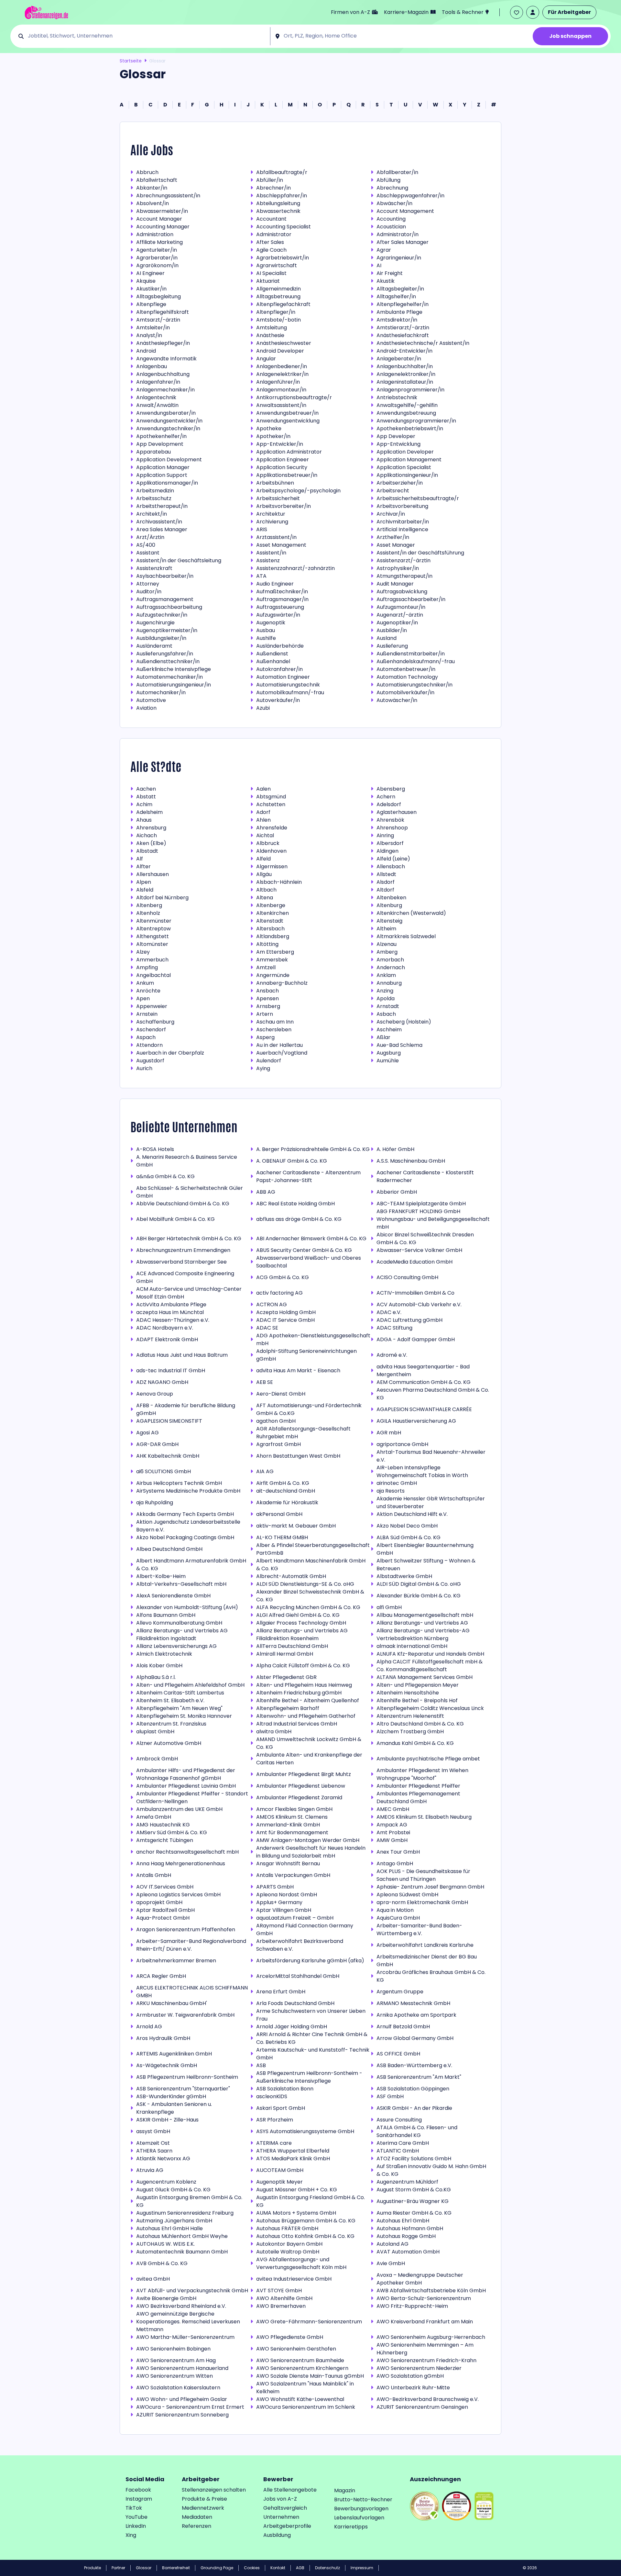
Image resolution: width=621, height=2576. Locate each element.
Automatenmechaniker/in (169, 677)
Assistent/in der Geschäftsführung (420, 553)
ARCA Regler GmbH (161, 1976)
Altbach (266, 890)
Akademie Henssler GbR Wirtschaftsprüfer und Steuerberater (431, 1502)
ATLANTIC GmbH (398, 2151)
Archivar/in (391, 514)
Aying (263, 1068)
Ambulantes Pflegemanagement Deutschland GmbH (418, 1798)
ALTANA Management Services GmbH (425, 1677)
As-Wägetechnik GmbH (167, 2065)
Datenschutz (327, 2568)
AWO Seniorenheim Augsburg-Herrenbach (431, 2337)
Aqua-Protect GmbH (163, 1918)
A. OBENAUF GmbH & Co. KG (292, 1161)
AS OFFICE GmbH (398, 2054)
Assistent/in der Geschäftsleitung (179, 560)
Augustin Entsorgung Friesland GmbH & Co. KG (310, 2201)
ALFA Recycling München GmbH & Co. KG (308, 1607)
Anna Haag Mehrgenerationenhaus (181, 1863)
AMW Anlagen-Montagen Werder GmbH (308, 1840)
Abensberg (391, 789)
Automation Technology (407, 677)
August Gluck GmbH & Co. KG (173, 2190)
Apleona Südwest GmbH (407, 1895)
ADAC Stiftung (394, 1328)
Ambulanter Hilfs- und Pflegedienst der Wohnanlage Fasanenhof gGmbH (186, 1774)
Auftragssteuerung (280, 607)
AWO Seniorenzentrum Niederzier (419, 2368)
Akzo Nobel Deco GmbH (407, 1526)
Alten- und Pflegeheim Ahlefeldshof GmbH (190, 1685)
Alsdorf (386, 882)
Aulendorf (269, 1061)
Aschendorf (151, 1030)
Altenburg (389, 905)
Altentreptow (153, 929)
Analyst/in (149, 335)
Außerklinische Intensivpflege (174, 669)
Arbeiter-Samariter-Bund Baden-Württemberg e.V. (419, 1929)
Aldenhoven (271, 851)
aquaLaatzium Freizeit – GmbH (295, 1918)
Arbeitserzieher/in (400, 483)
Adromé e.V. (392, 1355)
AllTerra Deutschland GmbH (292, 1646)
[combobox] (147, 36)
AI (379, 265)
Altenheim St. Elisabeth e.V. (170, 1700)
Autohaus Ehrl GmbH (403, 2221)
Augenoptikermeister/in (167, 630)
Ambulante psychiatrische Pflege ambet (428, 1759)
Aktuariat (268, 281)
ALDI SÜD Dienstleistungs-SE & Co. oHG (305, 1584)
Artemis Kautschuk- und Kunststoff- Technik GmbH (313, 2054)
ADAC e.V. (389, 1312)
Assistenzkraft (154, 568)
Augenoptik (271, 623)
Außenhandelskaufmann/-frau (416, 661)
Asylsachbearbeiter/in (165, 576)
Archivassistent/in (159, 522)
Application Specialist (404, 467)
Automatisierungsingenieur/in (174, 685)
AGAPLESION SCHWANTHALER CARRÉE (424, 1409)
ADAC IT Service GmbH (285, 1320)
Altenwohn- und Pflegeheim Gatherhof (306, 1716)
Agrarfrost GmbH (278, 1444)
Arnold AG (149, 2027)
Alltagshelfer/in (396, 296)
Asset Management (281, 545)
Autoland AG (392, 2244)
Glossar (144, 2568)
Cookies (252, 2568)
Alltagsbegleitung (158, 296)
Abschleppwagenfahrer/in (410, 196)
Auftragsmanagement (165, 599)
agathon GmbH (276, 1421)
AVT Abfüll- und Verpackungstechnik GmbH (192, 2291)
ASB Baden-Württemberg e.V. (414, 2065)
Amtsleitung (272, 328)
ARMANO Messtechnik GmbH (413, 2003)
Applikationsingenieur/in (407, 475)
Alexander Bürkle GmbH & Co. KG (419, 1596)
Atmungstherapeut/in (404, 576)
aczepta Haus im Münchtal (170, 1312)
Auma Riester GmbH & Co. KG (414, 2213)
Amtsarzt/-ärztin (158, 320)
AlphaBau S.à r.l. (156, 1677)
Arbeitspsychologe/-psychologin (298, 491)
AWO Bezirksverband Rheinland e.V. (181, 2306)
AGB (300, 2568)
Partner (118, 2568)
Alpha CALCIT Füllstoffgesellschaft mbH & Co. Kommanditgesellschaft (430, 1666)
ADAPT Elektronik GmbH (167, 1339)
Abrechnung (392, 188)
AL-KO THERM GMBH (282, 1537)
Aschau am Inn (275, 1022)
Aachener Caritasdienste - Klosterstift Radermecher (425, 1176)
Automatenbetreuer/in (406, 669)
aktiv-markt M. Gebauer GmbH (296, 1526)
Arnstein (147, 1014)
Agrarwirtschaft (277, 265)
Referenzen (196, 2526)
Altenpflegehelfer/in (403, 304)
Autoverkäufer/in (278, 700)
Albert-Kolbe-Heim (161, 1576)
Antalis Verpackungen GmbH (293, 1875)
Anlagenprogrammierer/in (410, 390)
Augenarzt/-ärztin (400, 615)
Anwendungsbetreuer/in (287, 413)
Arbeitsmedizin (155, 491)
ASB (261, 2065)
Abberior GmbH (397, 1192)
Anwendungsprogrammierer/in (416, 421)
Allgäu (264, 874)
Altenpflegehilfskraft (163, 312)
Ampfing (147, 967)
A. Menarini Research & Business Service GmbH (187, 1161)
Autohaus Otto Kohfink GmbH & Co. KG (305, 2236)
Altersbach (270, 929)
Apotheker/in (273, 436)
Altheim (386, 929)
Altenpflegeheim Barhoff (288, 1708)
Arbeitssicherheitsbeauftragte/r (418, 498)
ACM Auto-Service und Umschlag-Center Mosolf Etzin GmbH (189, 1293)
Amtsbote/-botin (278, 320)
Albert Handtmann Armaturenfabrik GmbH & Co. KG (191, 1565)
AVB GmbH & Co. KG (162, 2263)
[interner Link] (46, 12)
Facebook (138, 2490)
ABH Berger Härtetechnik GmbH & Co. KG (189, 1239)
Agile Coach (271, 250)
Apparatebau (153, 452)
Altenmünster (154, 921)
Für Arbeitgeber (569, 12)
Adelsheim (149, 812)
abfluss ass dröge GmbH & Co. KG (299, 1219)
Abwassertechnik (278, 211)
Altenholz (148, 913)
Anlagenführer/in (278, 382)
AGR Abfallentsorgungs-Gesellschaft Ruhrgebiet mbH (303, 1433)
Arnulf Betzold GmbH (403, 2027)
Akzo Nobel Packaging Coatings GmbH (185, 1537)
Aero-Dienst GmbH (281, 1394)
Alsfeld (145, 890)
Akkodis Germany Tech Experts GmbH (185, 1514)
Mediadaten (197, 2517)
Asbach (386, 1014)
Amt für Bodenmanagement (292, 1832)
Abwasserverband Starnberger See (181, 1262)
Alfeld (263, 859)
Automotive (151, 700)
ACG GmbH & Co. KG (283, 1277)
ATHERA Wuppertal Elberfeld (293, 2151)
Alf (140, 859)
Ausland (387, 638)
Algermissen (272, 866)
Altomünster (152, 944)
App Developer (396, 436)
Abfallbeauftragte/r (282, 172)
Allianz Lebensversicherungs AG (176, 1646)
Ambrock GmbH (157, 1759)
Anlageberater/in (399, 359)
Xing (131, 2535)
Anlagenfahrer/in (158, 382)
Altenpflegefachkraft (283, 304)
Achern (386, 797)
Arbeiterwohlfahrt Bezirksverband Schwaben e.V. (300, 1945)
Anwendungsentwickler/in (169, 421)
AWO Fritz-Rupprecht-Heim (412, 2306)
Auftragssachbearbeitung (169, 607)
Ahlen (263, 820)
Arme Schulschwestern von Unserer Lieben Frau (311, 2015)
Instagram (139, 2499)
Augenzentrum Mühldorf (407, 2182)
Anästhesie (270, 335)
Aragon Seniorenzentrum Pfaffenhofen (186, 1929)
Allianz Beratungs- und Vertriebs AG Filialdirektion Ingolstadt (182, 1634)
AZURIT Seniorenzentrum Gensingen (422, 2407)
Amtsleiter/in (153, 328)
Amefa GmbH (154, 1817)
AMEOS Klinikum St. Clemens (292, 1817)
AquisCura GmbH (398, 1918)
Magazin (345, 2490)
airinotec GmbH (397, 1483)
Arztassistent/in (276, 537)
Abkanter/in (152, 188)
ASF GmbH (390, 2096)
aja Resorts (391, 1491)
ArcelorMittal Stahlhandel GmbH (298, 1976)
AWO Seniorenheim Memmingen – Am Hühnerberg (425, 2349)
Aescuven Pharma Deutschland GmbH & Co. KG (433, 1394)
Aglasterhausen (397, 812)
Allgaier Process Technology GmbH (301, 1623)
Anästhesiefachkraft (403, 335)
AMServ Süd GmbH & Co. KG (172, 1832)
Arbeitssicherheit (278, 498)
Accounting (391, 219)
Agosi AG (147, 1433)
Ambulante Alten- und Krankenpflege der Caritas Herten (309, 1759)
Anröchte (148, 991)
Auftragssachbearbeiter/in (411, 599)
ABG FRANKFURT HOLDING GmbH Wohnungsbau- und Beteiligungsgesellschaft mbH (433, 1219)
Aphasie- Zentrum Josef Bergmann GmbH (430, 1887)
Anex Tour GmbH (398, 1852)
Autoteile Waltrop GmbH (288, 2252)
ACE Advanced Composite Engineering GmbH (185, 1277)
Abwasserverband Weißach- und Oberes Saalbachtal (309, 1262)
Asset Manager (396, 545)
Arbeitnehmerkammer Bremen (176, 1961)
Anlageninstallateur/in (405, 382)
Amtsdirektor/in (397, 320)
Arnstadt (388, 1006)
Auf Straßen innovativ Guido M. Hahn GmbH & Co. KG (431, 2170)
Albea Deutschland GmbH (169, 1549)
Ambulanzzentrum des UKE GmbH (179, 1809)
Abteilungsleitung (278, 203)
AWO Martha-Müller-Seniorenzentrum (185, 2337)
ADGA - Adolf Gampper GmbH (416, 1339)
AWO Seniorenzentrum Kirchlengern (302, 2368)
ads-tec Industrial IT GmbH (171, 1370)
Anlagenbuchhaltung (163, 374)
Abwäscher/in (394, 203)
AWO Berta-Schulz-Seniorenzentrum (424, 2298)
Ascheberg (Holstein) (404, 1022)
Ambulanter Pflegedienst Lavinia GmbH (186, 1786)
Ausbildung (277, 2535)
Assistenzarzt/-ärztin (403, 560)
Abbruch (147, 172)
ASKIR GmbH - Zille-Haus (167, 2120)
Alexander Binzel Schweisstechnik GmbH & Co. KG (310, 1596)
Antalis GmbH (154, 1875)
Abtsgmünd (271, 797)
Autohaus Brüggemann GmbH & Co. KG (306, 2221)
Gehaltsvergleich (285, 2508)
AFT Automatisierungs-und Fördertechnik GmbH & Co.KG (309, 1409)
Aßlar (383, 1037)
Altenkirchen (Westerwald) (411, 913)
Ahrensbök (390, 820)
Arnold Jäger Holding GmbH (292, 2027)
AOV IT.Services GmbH (165, 1887)
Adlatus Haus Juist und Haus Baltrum (182, 1355)
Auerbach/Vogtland (282, 1053)
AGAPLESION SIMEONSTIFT (169, 1421)
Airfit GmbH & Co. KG (283, 1483)
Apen (143, 998)
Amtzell (266, 967)
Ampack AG (392, 1825)
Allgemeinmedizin (278, 289)
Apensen (267, 998)
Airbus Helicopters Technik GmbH (179, 1483)
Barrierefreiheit (176, 2568)
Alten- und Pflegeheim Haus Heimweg (304, 1685)
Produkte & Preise (204, 2499)
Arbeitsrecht (393, 491)
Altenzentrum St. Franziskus (171, 1724)
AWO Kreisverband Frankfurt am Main (425, 2322)
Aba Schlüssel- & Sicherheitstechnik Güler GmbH (190, 1192)
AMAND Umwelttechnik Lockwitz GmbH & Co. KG (309, 1743)
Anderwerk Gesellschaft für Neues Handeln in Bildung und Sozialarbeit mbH (311, 1852)
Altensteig (389, 921)
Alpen (144, 882)
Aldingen (387, 851)
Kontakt (278, 2568)
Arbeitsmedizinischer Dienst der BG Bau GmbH (427, 1961)
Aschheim (389, 1030)
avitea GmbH (153, 2279)
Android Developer (280, 351)
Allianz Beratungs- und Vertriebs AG (422, 1623)
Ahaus (144, 820)
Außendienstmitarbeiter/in (411, 654)
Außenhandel (273, 661)
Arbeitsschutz (154, 498)
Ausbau (266, 630)
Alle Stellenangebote (290, 2490)
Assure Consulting (399, 2120)
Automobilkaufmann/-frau (290, 692)
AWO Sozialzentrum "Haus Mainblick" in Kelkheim (305, 2388)
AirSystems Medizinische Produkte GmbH (188, 1491)
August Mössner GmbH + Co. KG (297, 2190)
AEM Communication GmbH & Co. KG (424, 1382)
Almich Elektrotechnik (164, 1654)
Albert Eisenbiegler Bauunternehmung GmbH (425, 1549)
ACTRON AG (272, 1304)
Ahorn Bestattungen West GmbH (298, 1456)
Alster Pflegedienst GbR (286, 1677)
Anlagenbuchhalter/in (405, 366)
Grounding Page (217, 2568)
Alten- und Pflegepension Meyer (418, 1685)
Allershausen (153, 874)
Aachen (146, 789)
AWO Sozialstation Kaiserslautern (178, 2388)
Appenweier (152, 1006)
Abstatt (146, 797)
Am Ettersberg (275, 952)
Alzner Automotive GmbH (169, 1743)
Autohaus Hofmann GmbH (410, 2228)
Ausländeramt (154, 646)
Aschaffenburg (155, 1022)
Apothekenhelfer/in (161, 436)
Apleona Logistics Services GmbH (178, 1895)
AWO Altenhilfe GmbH (284, 2298)
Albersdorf (390, 843)
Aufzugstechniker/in (162, 615)
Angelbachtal (153, 975)
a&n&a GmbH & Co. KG (165, 1176)
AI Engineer (150, 273)
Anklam (386, 975)
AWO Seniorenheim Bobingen (173, 2349)
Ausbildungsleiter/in (161, 638)
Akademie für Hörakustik (287, 1502)
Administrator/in (398, 234)
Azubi (263, 708)
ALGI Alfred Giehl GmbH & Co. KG (298, 1615)
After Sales (270, 242)
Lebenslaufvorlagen (359, 2518)
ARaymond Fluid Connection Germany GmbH (305, 1929)
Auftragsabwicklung (402, 592)
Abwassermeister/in (162, 211)
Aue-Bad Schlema (399, 1045)
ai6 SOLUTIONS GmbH (163, 1471)
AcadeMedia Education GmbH (414, 1262)
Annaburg (389, 983)
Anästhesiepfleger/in (163, 343)
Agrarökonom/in (157, 265)
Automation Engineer (283, 677)
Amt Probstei (393, 1832)
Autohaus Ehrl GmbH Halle (169, 2228)
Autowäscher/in (397, 700)
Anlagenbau (152, 366)
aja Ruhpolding (155, 1502)
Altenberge (271, 905)
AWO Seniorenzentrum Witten (174, 2376)
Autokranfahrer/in (279, 669)
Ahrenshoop (392, 828)
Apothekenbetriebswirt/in (410, 428)
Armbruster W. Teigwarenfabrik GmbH (185, 2015)
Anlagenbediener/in (282, 366)
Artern (265, 1014)
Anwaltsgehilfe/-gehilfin (407, 405)
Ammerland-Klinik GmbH (288, 1825)
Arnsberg (268, 1006)
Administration (155, 234)
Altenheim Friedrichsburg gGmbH (299, 1693)
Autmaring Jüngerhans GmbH (174, 2221)
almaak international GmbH (412, 1646)
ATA (261, 576)
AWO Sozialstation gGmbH (410, 2376)
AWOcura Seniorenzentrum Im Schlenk (306, 2407)
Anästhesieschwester (284, 343)
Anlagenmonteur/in (281, 390)
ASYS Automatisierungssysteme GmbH (305, 2131)
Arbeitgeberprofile (287, 2526)
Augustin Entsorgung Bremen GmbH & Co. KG (189, 2201)
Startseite (131, 61)
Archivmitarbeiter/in (403, 522)
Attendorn (149, 1045)
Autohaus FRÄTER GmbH (287, 2228)
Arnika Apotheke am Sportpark (416, 2015)
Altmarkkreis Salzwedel (406, 936)
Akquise (146, 281)
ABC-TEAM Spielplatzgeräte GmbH (421, 1204)
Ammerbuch (152, 960)
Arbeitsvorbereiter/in (283, 506)
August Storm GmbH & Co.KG (414, 2190)
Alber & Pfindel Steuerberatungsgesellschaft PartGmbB (313, 1549)
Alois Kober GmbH (159, 1666)
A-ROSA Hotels (155, 1149)
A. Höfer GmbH (395, 1149)
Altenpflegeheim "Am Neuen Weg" (179, 1708)
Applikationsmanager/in (167, 483)
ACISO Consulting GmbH (407, 1277)
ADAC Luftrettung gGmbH (409, 1320)
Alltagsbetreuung (278, 296)
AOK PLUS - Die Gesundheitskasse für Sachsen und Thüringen (423, 1875)
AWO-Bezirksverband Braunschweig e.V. (428, 2399)
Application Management (409, 460)
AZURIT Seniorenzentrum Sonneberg (182, 2415)
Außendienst (272, 654)
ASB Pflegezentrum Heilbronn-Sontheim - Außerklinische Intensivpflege (309, 2077)
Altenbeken (391, 898)
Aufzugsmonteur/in (401, 607)
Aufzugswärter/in (278, 615)
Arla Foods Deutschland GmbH (295, 2003)
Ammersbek (272, 960)
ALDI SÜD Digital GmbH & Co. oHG (419, 1584)
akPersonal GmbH (279, 1514)
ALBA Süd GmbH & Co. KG (409, 1537)
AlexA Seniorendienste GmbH (173, 1596)
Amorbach (390, 960)
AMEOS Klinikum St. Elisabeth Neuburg (424, 1817)
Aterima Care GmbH (403, 2143)
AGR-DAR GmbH (157, 1444)
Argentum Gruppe (400, 1992)
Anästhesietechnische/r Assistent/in (423, 343)
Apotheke (269, 428)
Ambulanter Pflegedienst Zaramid (299, 1798)
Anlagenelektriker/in (282, 374)
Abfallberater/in (397, 172)
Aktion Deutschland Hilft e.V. (412, 1514)
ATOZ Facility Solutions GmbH (414, 2159)
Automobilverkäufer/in (405, 692)
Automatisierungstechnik (288, 685)
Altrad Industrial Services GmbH (297, 1724)
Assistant (148, 553)
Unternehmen (281, 2517)
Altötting (267, 944)
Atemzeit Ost (153, 2143)
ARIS (262, 529)
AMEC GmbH (393, 1809)
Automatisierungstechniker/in (414, 685)
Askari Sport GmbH (281, 2108)
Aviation (146, 708)
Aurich (144, 1068)
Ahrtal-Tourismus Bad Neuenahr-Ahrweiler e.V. (431, 1456)
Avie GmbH (391, 2263)
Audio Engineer (275, 584)
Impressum (362, 2568)
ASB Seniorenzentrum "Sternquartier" (183, 2089)
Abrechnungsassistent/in (168, 196)
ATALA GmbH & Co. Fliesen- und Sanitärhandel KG (417, 2131)
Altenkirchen (272, 913)
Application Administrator (289, 452)
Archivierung (272, 522)
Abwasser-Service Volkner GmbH (419, 1250)
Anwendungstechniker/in (168, 428)
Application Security (282, 467)
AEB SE (265, 1382)
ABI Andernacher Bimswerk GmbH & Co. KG (311, 1239)
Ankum (145, 983)
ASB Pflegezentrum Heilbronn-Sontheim (187, 2077)
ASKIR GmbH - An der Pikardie (414, 2108)
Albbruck (268, 843)
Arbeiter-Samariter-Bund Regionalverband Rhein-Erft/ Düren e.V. (191, 1945)
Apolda (386, 998)
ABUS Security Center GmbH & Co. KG (304, 1250)
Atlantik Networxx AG (163, 2159)
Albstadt (147, 851)
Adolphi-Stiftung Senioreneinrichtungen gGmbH (306, 1355)
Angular (266, 359)
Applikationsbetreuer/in (287, 475)
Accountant (271, 219)
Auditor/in (149, 592)
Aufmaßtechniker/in (282, 592)
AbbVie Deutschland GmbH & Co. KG (183, 1204)
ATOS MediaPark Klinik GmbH (293, 2159)
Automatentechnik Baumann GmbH (182, 2252)
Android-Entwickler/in (404, 351)
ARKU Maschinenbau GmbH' (172, 2003)
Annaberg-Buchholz (282, 983)
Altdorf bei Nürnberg (162, 898)
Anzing (385, 991)
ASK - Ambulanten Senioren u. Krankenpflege (174, 2108)
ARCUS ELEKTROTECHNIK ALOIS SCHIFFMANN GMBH (192, 1992)
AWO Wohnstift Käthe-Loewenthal (300, 2399)
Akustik (386, 281)
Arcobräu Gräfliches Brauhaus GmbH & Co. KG (431, 1976)
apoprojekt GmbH (159, 1902)
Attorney (148, 584)
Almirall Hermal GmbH (285, 1654)
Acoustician (391, 227)
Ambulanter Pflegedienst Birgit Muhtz (304, 1774)
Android (146, 351)
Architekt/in (152, 514)
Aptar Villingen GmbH (284, 1910)
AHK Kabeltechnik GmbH (168, 1456)
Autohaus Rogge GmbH (406, 2236)
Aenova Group (155, 1394)
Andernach (391, 967)
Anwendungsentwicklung (288, 421)
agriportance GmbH (402, 1444)
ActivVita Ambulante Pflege (171, 1304)
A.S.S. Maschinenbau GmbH (411, 1161)
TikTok (134, 2508)
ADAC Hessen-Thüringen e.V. (173, 1320)
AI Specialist (271, 273)
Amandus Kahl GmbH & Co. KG (415, 1743)
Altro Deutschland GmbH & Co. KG (420, 1724)
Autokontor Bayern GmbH (289, 2244)
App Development (160, 444)
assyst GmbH (153, 2131)
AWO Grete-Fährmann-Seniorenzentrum (309, 2322)
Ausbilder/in (392, 630)
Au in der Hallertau (279, 1045)
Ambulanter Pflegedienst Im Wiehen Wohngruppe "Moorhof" (422, 1774)
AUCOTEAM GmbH (280, 2170)
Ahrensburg (151, 828)
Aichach (147, 835)
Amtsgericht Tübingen (165, 1840)
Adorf (263, 812)
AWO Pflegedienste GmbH (290, 2337)
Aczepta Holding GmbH (286, 1312)
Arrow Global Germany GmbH (415, 2038)
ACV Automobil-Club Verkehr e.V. (419, 1304)
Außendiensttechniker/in (168, 661)
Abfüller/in (270, 180)
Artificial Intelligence (402, 529)
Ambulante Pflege (399, 312)
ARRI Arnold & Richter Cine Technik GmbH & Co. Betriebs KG (312, 2038)
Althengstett (153, 936)
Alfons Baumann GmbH (166, 1615)
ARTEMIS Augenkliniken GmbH (174, 2054)
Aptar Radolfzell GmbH (165, 1910)
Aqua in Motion (395, 1910)
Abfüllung (388, 180)
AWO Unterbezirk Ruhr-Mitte (413, 2388)
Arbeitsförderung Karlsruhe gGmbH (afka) (310, 1961)
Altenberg (149, 905)
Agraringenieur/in (399, 258)
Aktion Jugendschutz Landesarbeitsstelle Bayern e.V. (188, 1526)
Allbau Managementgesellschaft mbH (425, 1615)
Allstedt (386, 874)
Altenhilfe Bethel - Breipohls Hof (417, 1700)
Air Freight (390, 273)
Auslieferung (392, 646)
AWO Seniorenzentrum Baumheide (300, 2360)
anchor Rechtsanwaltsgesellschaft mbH (187, 1852)
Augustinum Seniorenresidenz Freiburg (185, 2213)
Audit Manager (395, 584)
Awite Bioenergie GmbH (166, 2298)
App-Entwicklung (398, 444)
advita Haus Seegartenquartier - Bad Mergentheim (423, 1370)
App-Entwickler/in (280, 444)
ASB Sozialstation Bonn (285, 2089)
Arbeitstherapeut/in (162, 506)
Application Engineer (283, 460)
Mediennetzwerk (203, 2508)
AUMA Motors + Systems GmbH (296, 2213)
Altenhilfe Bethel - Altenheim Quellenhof (308, 1700)
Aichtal (265, 835)
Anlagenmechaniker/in (165, 390)
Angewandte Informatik (166, 359)
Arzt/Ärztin (150, 537)
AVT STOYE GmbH (279, 2291)
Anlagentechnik (156, 397)
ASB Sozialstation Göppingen (413, 2089)
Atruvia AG (150, 2170)
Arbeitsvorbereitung (402, 506)
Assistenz (268, 560)
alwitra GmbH (274, 1732)
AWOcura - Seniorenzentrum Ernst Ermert (190, 2407)
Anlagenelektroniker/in (406, 374)
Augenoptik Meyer (279, 2182)
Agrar (384, 250)
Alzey (143, 952)
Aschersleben (274, 1030)
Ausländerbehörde (280, 646)
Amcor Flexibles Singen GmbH (294, 1809)
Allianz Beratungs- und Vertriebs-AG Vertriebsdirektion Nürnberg (423, 1634)
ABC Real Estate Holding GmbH (295, 1204)
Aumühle (388, 1061)
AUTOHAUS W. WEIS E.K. (165, 2244)
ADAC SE (267, 1328)
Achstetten (271, 804)
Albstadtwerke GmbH (404, 1576)
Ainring (385, 835)
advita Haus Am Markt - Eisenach (298, 1370)
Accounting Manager (163, 227)
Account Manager (159, 219)
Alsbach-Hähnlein (279, 882)
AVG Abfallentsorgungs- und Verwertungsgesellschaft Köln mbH (301, 2263)
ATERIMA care (274, 2143)
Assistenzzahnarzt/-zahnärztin (295, 568)
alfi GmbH (389, 1607)
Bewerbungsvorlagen (361, 2509)
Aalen (263, 789)
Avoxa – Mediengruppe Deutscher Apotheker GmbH (420, 2279)
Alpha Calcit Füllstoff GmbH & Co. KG (303, 1666)
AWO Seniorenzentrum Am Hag (176, 2360)
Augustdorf (150, 1061)
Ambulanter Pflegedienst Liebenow (301, 1786)
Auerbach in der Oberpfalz (170, 1053)
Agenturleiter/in (157, 250)
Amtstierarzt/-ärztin (403, 328)
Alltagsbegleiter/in (400, 289)
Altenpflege (151, 304)
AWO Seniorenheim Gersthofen (296, 2349)
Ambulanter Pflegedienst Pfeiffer (418, 1786)
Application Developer (405, 452)
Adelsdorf (389, 804)
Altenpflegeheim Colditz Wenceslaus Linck (430, 1708)
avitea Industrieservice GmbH (294, 2279)
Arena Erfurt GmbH (281, 1992)
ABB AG (266, 1192)
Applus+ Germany (279, 1902)
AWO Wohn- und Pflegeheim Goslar (182, 2399)
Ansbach (267, 991)
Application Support (162, 475)
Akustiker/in (151, 289)
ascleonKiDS (272, 2096)
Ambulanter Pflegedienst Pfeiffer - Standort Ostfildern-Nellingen (192, 1798)
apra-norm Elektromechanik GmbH (422, 1902)
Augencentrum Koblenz (166, 2182)
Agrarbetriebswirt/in (283, 258)
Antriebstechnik (397, 397)
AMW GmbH (392, 1840)
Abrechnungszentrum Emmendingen (183, 1250)
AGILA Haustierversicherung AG (416, 1421)
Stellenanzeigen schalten (214, 2490)
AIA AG (265, 1471)
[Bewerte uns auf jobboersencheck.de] (425, 2506)
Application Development (169, 460)
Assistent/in (271, 553)
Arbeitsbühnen (275, 483)
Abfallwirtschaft (157, 180)
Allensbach (391, 866)
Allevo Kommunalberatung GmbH (179, 1623)
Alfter (143, 866)
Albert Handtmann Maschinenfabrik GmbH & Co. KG (311, 1565)
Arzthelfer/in (393, 537)
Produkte (93, 2568)
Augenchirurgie (155, 623)
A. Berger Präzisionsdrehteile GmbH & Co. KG (313, 1149)
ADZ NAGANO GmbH (162, 1382)
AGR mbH (389, 1433)
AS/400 (146, 545)
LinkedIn (136, 2526)
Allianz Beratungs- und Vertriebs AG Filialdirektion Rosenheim (302, 1634)
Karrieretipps (351, 2527)
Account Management (405, 211)
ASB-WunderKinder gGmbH (171, 2096)
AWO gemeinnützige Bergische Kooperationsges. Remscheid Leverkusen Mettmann (188, 2322)
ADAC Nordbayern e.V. (165, 1328)
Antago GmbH (395, 1863)
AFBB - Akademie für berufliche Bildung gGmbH (186, 1409)
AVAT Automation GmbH (408, 2252)
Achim (144, 804)
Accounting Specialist (283, 227)
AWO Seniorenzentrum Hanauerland (182, 2368)
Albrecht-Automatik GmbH (291, 1576)
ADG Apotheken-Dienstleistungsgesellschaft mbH (313, 1339)
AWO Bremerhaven (281, 2306)
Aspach (146, 1037)
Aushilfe (266, 638)
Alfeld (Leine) (393, 859)
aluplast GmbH (155, 1732)
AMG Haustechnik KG (163, 1825)
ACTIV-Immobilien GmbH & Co (415, 1293)
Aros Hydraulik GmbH (163, 2038)
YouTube (136, 2517)
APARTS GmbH (275, 1887)
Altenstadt (270, 921)
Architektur (271, 514)
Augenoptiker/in (397, 623)
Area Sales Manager (162, 529)
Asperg (265, 1037)
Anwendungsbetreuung (406, 413)
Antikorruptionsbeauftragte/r (294, 397)
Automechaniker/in (161, 692)
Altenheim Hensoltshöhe (408, 1693)
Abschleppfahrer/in (282, 196)
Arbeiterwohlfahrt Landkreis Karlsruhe (425, 1945)
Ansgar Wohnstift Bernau (288, 1863)
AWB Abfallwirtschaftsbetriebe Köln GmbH (431, 2291)
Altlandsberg (273, 936)
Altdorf (385, 890)
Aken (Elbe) (151, 843)
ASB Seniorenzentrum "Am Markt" (419, 2077)
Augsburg (389, 1053)
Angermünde (273, 975)
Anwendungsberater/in (166, 413)
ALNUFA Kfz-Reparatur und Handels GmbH (430, 1654)
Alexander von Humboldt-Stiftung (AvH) (187, 1607)
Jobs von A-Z (280, 2499)
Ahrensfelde (272, 828)
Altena (265, 898)
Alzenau (387, 944)
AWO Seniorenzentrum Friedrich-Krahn (426, 2360)
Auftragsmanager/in (282, 599)
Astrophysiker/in (398, 568)
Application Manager (163, 467)
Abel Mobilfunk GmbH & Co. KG (175, 1219)
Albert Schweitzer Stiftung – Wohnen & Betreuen (426, 1565)
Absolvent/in (153, 203)
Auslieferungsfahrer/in (165, 654)
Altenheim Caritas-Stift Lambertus (180, 1693)
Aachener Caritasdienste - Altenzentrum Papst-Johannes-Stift (308, 1176)
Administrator (274, 234)
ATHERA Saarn (154, 2151)
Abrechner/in (273, 188)
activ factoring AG (279, 1293)
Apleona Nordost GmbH (287, 1895)
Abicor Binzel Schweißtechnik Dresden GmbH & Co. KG (425, 1239)
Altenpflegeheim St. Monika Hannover (184, 1716)
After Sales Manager (403, 242)
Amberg (387, 952)
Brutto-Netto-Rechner (363, 2499)
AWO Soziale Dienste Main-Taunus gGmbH (310, 2376)
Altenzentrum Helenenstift (410, 1716)
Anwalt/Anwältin (157, 405)
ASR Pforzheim (275, 2120)
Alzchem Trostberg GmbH (410, 1732)
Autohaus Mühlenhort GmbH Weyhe (182, 2236)
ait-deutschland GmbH (286, 1491)
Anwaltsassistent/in (281, 405)
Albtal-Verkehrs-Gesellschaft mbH (181, 1584)
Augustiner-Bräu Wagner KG (413, 2201)
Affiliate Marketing (159, 242)
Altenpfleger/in (276, 312)
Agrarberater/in (157, 258)
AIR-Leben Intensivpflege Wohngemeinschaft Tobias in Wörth (422, 1471)
